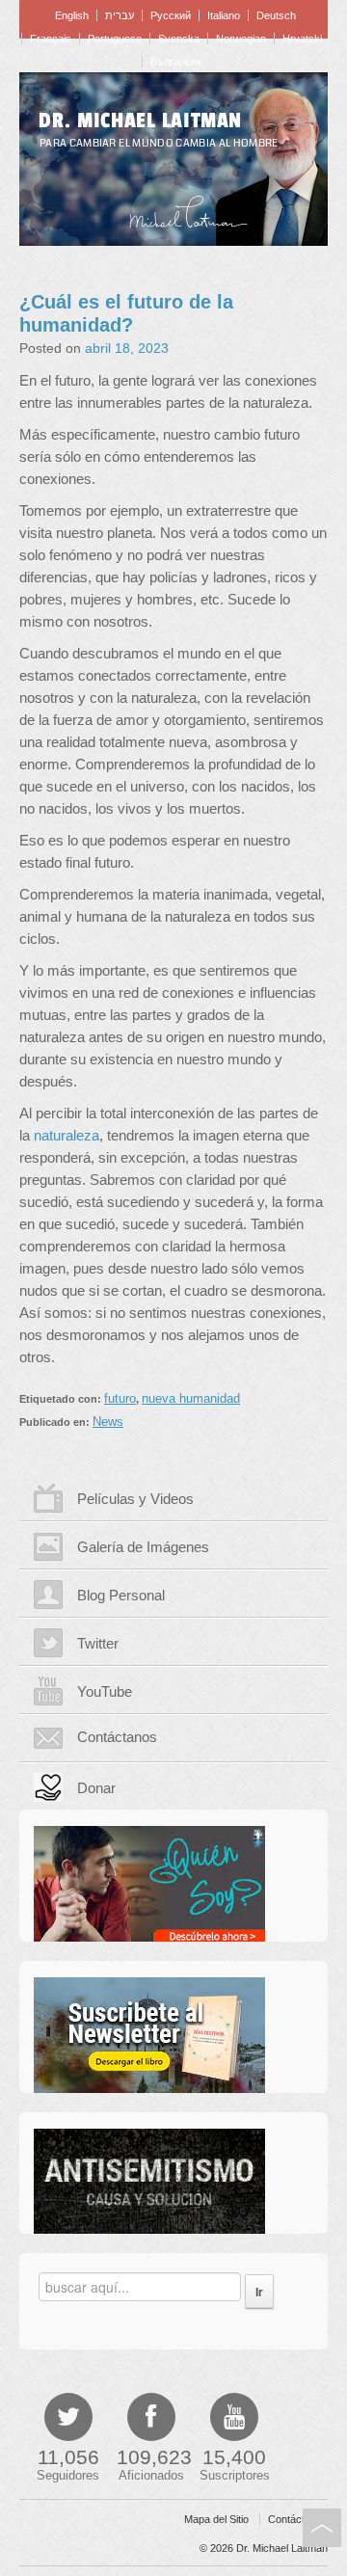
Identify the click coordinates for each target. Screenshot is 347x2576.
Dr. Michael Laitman (140, 121)
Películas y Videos (135, 1499)
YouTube (105, 1691)
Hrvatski (302, 39)
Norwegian (241, 39)
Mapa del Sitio (216, 2519)
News (108, 1422)
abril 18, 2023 (127, 348)
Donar (96, 1788)
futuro (120, 1398)
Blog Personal (121, 1595)
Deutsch (276, 15)
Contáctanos (117, 1737)
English (72, 15)
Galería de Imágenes (143, 1547)
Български (176, 62)
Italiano (224, 15)
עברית (120, 15)
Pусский (171, 15)
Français (51, 39)
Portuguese (115, 39)
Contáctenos (298, 2519)
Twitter (98, 1643)
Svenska (179, 39)
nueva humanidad (191, 1398)
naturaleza (67, 1135)
